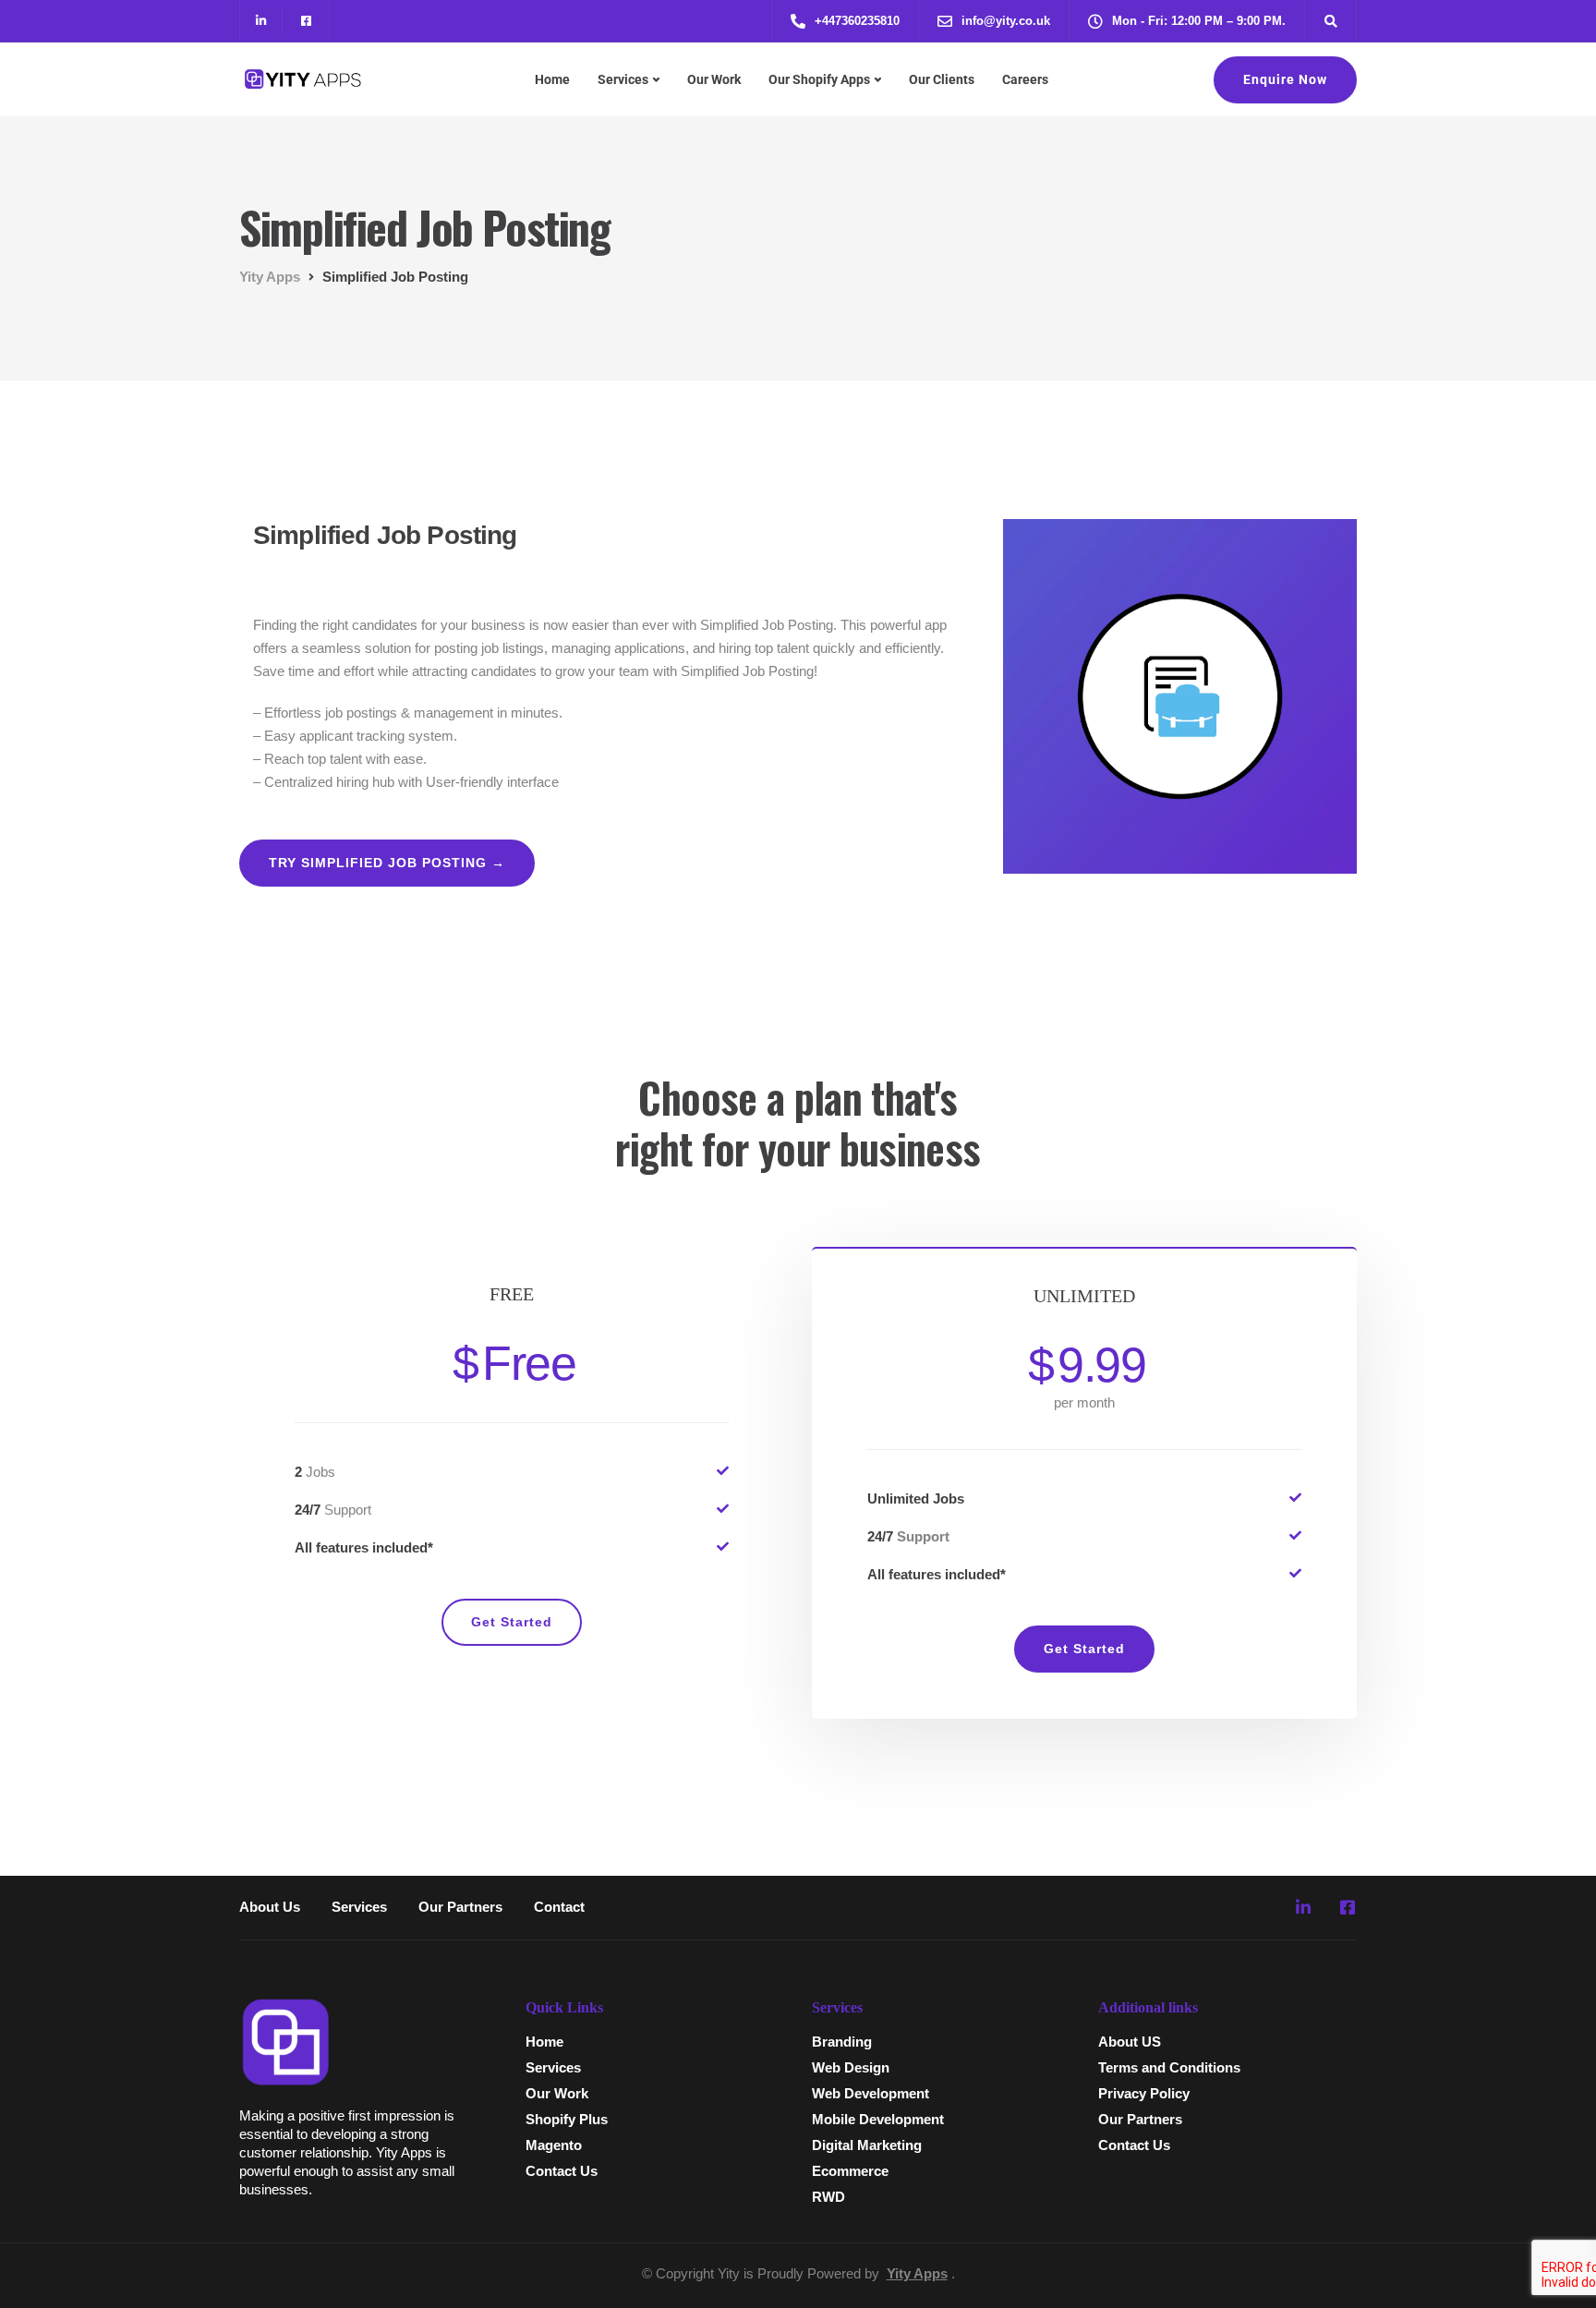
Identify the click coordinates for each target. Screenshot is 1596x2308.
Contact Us (562, 2171)
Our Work (714, 79)
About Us (270, 1907)
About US (1130, 2042)
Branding (842, 2042)
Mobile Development (878, 2119)
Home (552, 79)
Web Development (871, 2093)
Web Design (851, 2067)
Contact (559, 1907)
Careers (1025, 79)
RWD (828, 2197)
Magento (554, 2145)
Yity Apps (917, 2273)
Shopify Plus (567, 2119)
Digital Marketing (867, 2145)
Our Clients (942, 79)
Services (623, 79)
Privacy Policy (1144, 2093)
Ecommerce (850, 2171)
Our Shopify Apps (819, 79)
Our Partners (460, 1907)
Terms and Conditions (1169, 2067)
